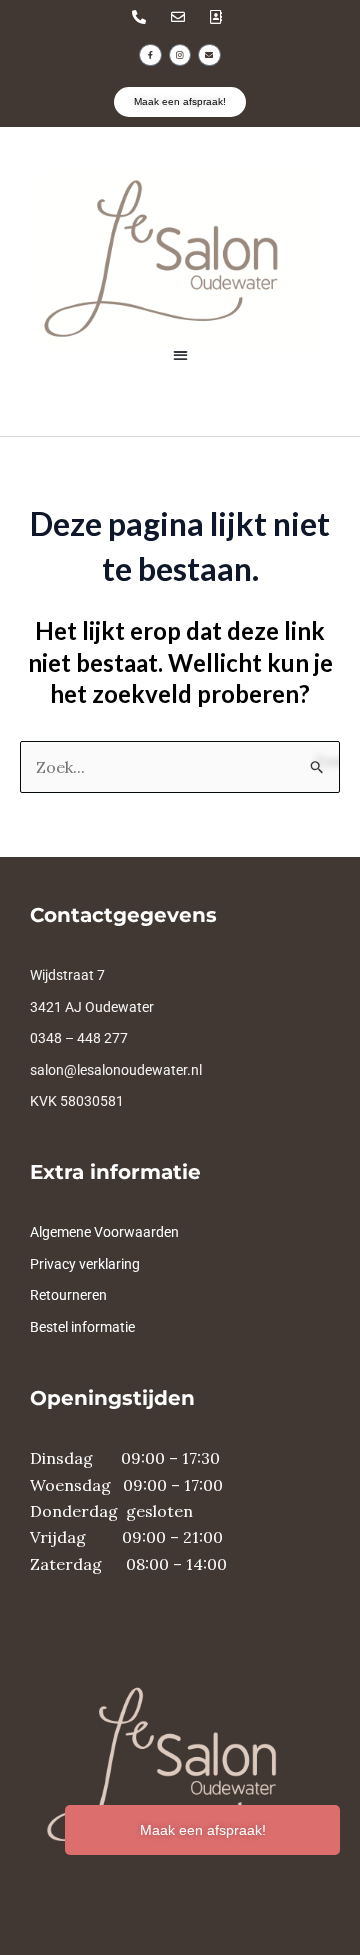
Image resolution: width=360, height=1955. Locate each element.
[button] (180, 354)
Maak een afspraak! (203, 1830)
